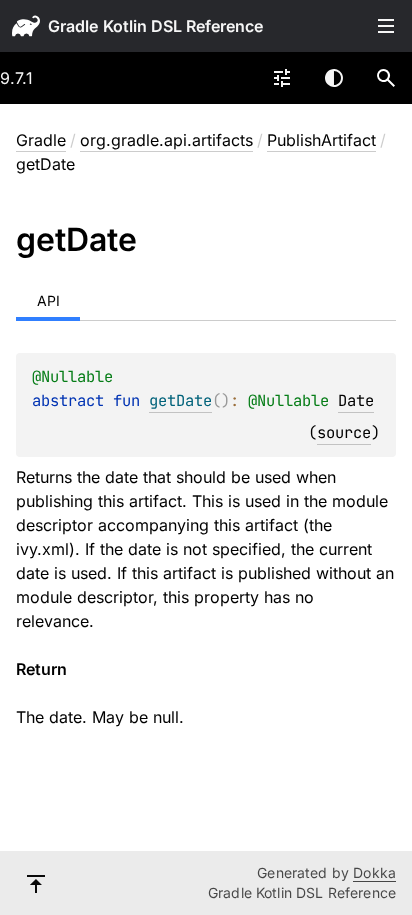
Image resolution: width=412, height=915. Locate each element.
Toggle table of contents (386, 26)
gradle (73, 26)
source (344, 432)
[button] (386, 78)
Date (356, 400)
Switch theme (334, 78)
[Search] (386, 78)
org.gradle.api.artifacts (166, 140)
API (48, 300)
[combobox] (282, 78)
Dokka (374, 872)
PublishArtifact (321, 140)
